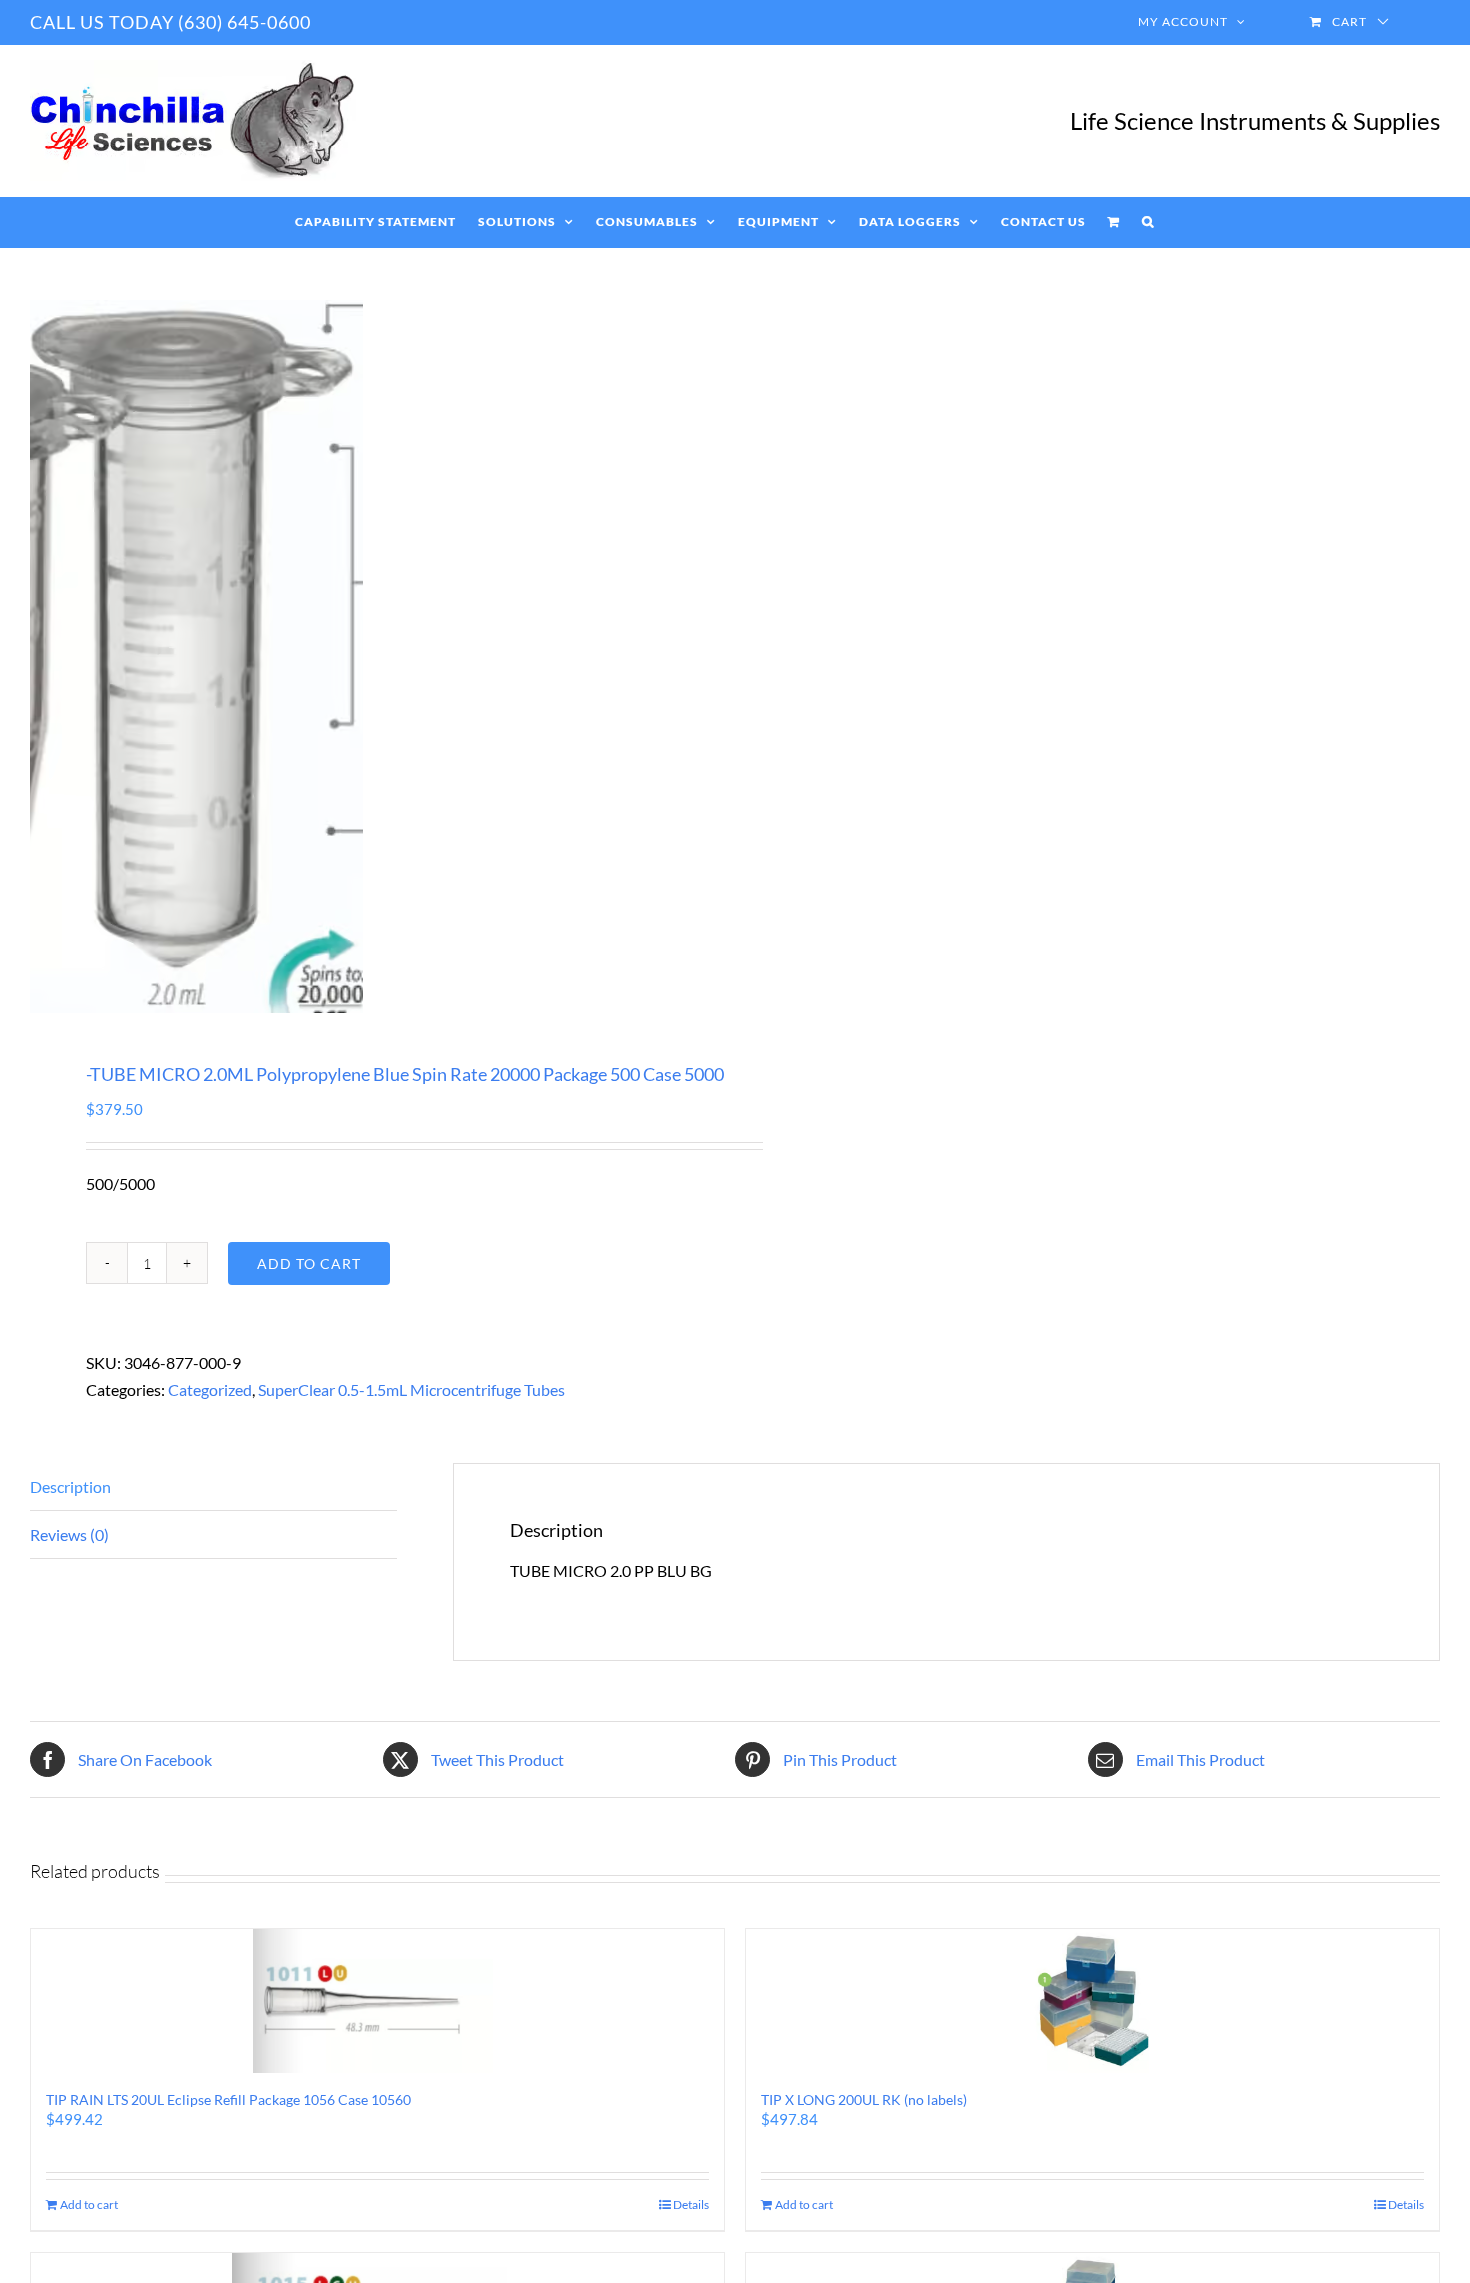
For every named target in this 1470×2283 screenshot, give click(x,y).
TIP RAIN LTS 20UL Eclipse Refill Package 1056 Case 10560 (228, 2099)
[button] (1148, 222)
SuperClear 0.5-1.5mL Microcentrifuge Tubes (411, 1389)
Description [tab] (70, 1486)
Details (691, 2204)
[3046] (368, 656)
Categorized (210, 1389)
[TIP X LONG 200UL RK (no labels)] (1092, 2001)
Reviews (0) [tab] (69, 1534)
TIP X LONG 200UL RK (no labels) (864, 2099)
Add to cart (309, 1263)
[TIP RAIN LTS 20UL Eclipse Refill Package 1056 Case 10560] (377, 2001)
